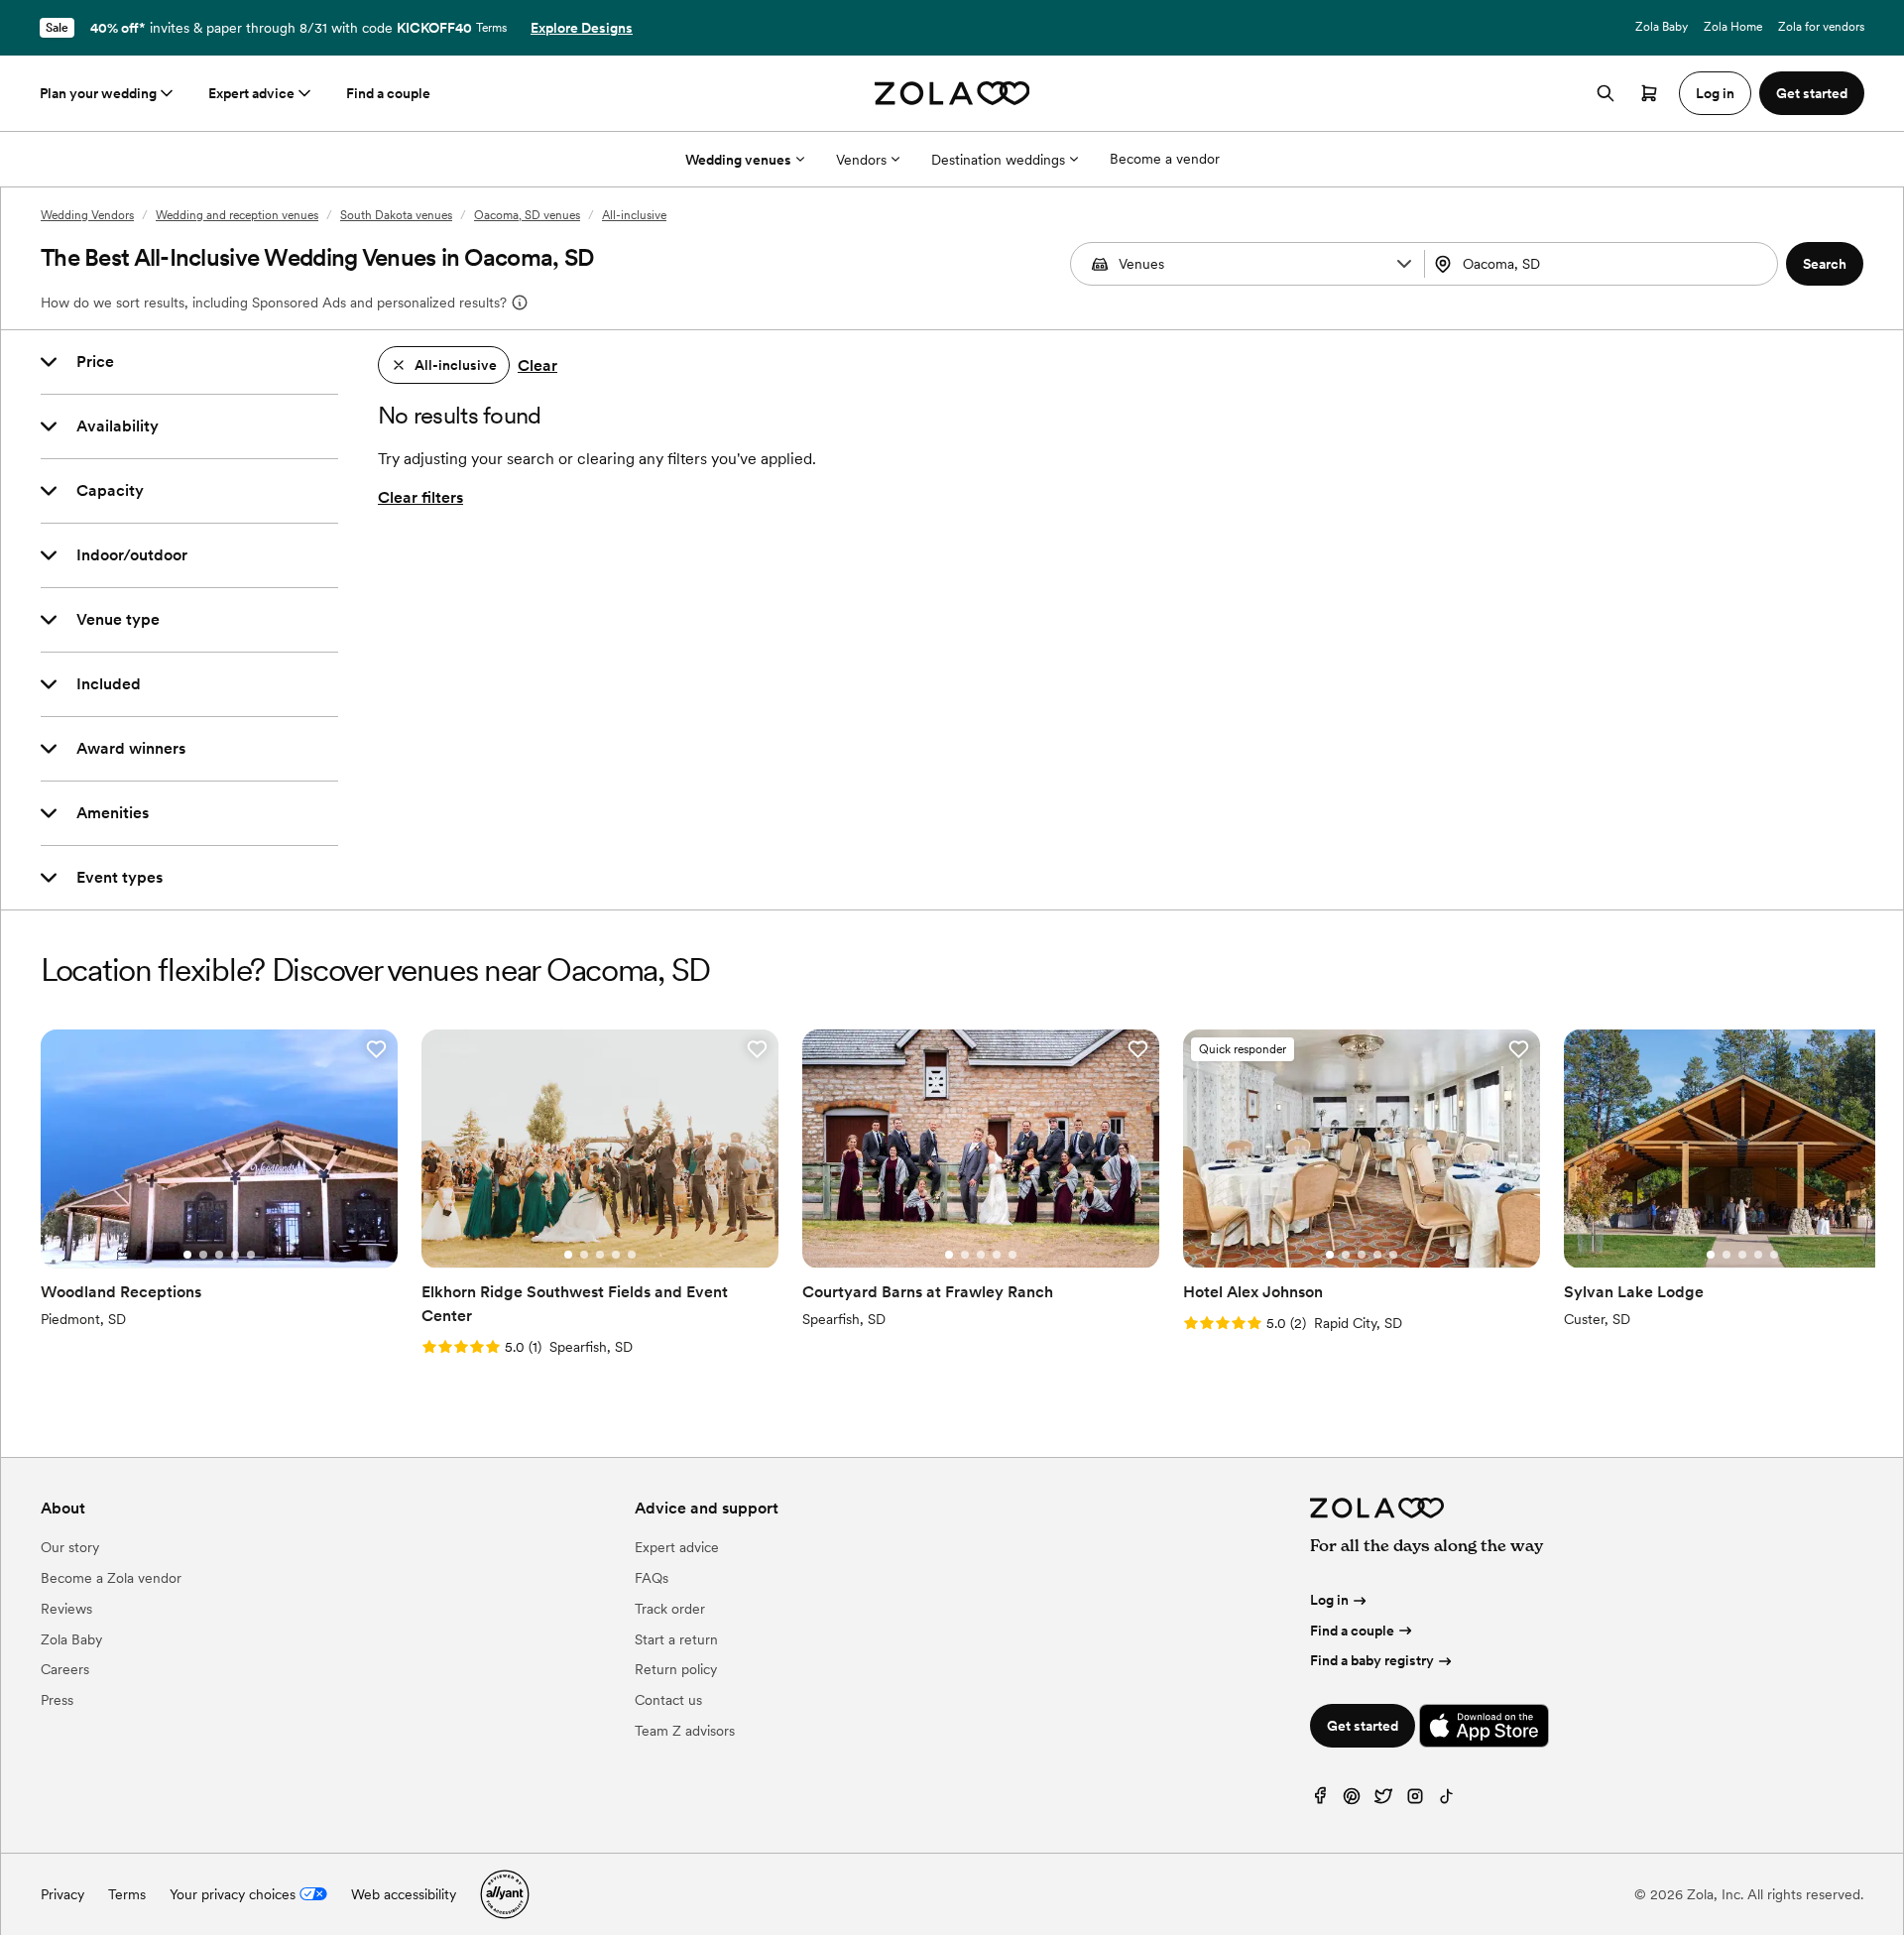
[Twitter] (1383, 1801)
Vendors (861, 160)
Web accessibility (404, 1894)
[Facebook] (1320, 1801)
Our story (70, 1547)
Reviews (66, 1609)
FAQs (652, 1578)
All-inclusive (634, 215)
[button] (1404, 264)
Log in (1329, 1600)
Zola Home (1733, 27)
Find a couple (388, 93)
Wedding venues (738, 160)
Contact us (668, 1700)
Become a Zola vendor (111, 1578)
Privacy (62, 1894)
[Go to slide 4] (235, 1255)
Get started (1363, 1726)
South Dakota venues (396, 215)
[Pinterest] (1352, 1801)
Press (57, 1700)
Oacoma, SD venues (527, 215)
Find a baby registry (1372, 1660)
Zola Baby (1662, 27)
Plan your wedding (98, 93)
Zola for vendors (1821, 27)
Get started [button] (1812, 93)
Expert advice (251, 93)
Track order (670, 1609)
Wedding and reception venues (237, 215)
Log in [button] (1715, 93)
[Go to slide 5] (251, 1255)
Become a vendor (1165, 159)
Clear (537, 365)
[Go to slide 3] (219, 1255)
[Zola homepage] (952, 93)
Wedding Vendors (87, 215)
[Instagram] (1415, 1801)
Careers (65, 1669)
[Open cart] (1649, 93)
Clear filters (420, 497)
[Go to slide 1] (187, 1255)
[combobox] (1604, 264)
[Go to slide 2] (203, 1255)
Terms (491, 28)
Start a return (676, 1639)
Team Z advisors (685, 1731)
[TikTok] (1447, 1801)
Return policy (676, 1669)
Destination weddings (998, 160)
